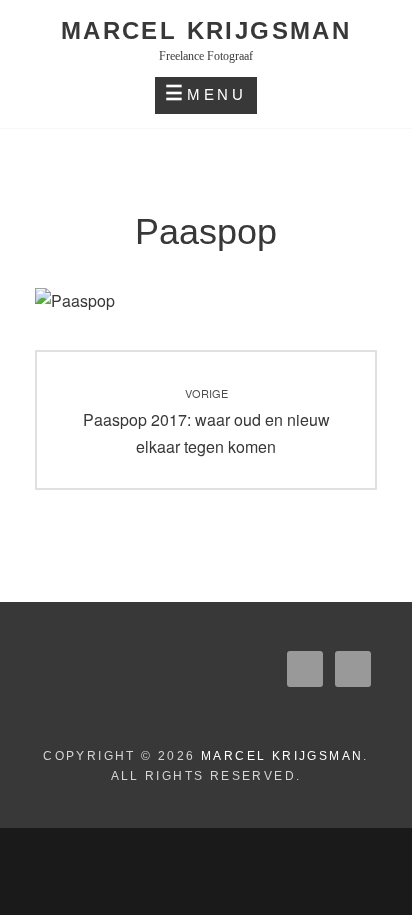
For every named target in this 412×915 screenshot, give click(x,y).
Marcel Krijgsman (206, 30)
